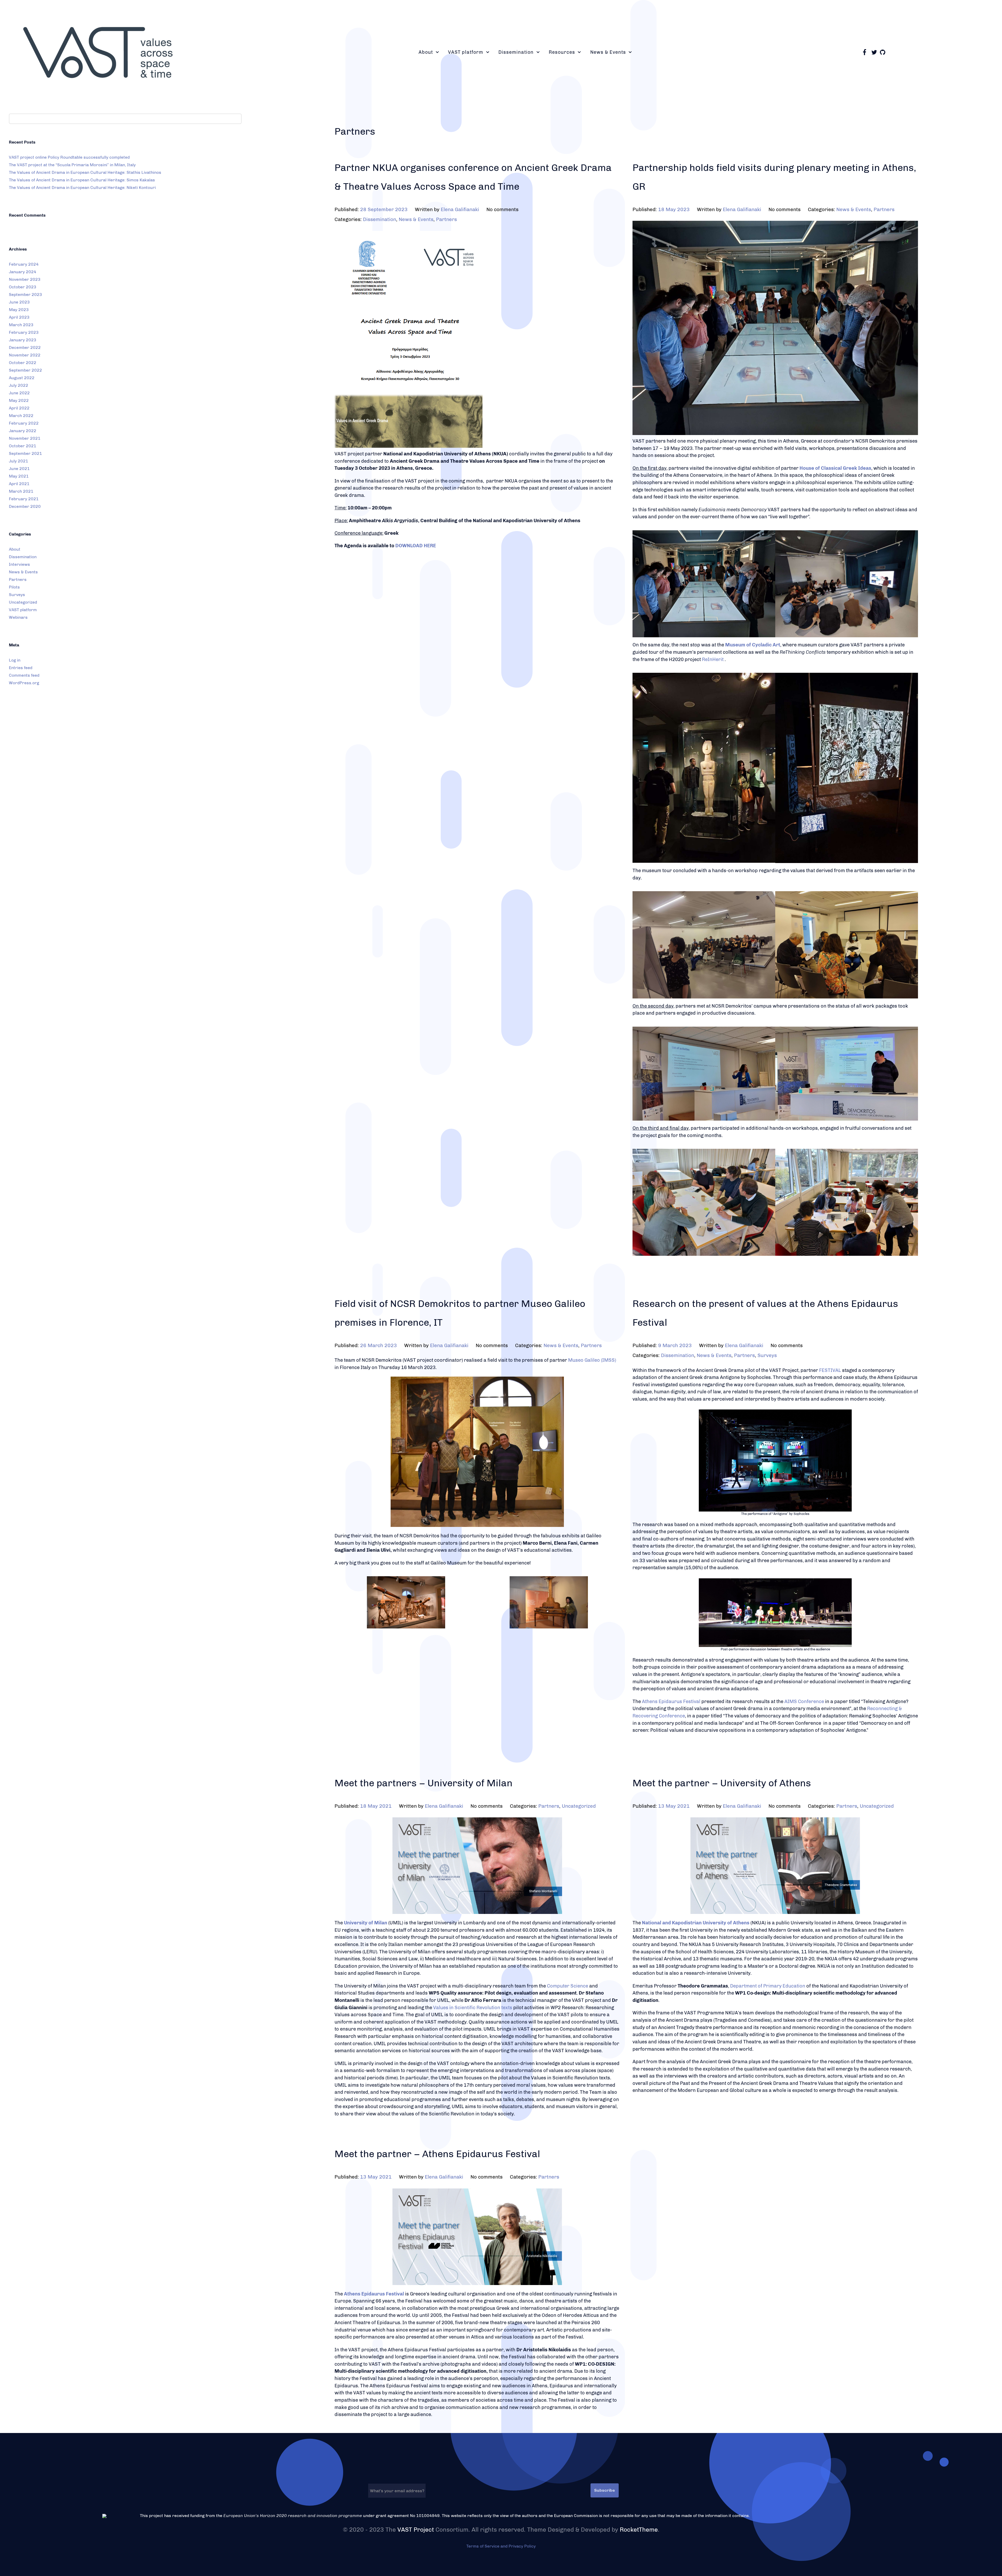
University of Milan (366, 1923)
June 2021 (19, 469)
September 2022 (25, 370)
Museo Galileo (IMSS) (592, 1360)
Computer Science (568, 1986)
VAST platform (23, 610)
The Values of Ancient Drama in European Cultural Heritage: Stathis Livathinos (85, 172)
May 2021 (19, 476)
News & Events (23, 572)
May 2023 (19, 310)
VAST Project (416, 2530)
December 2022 (25, 347)
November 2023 (25, 279)
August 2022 (22, 378)
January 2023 (23, 340)
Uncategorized (23, 602)
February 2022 (24, 423)
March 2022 (21, 416)
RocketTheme (639, 2530)
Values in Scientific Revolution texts (473, 2008)
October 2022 (23, 363)
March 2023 (21, 325)
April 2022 (19, 408)
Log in (15, 660)
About (15, 549)
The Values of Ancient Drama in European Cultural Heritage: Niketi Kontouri (82, 188)
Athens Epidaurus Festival (671, 1702)
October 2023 (23, 287)
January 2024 (23, 272)
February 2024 (24, 264)
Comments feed (24, 675)
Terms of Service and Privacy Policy (501, 2546)
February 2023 (24, 332)
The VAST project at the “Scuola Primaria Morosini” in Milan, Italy (72, 165)
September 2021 (25, 453)
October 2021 (23, 446)
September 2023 (25, 295)
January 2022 (23, 431)
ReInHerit (713, 659)
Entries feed (21, 668)
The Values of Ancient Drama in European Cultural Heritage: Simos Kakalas (82, 180)
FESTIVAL (830, 1370)
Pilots (14, 587)
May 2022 (19, 400)
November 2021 (25, 438)
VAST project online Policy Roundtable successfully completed (69, 157)
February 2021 (24, 499)
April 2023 (19, 317)
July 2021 (19, 461)
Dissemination (23, 557)
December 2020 (25, 506)
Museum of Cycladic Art (753, 645)
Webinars (18, 617)
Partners (18, 579)
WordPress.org (24, 683)
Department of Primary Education (768, 1986)
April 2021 (19, 484)
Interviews (19, 564)
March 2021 (21, 491)
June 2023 (19, 302)
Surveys (17, 595)
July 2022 (19, 385)
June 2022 (19, 393)
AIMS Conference (804, 1702)
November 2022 (25, 355)
